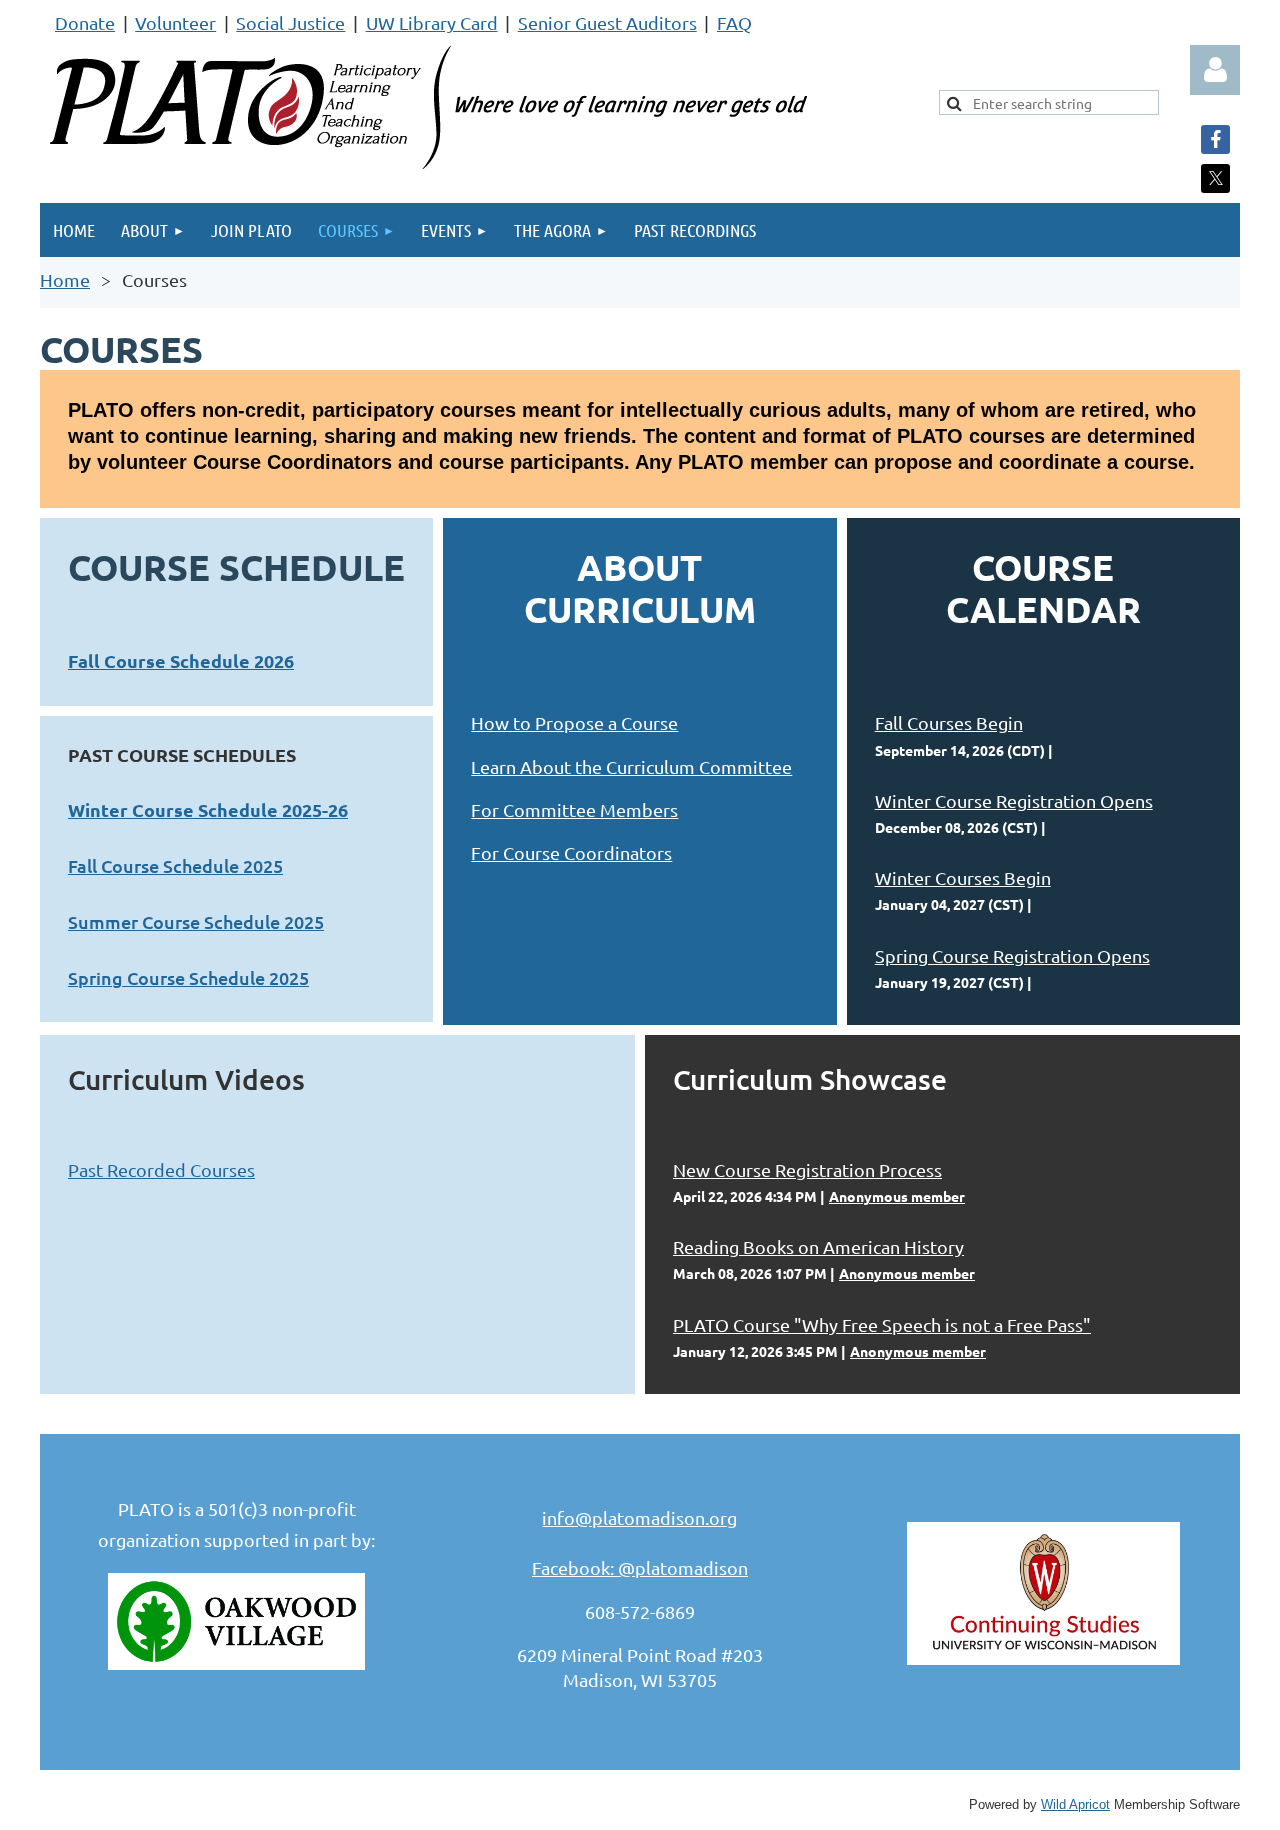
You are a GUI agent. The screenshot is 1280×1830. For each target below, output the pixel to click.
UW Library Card (432, 22)
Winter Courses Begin (963, 877)
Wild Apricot (1075, 1805)
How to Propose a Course (574, 722)
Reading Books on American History (818, 1246)
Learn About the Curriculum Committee (631, 766)
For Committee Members (574, 809)
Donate (85, 22)
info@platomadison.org (639, 1517)
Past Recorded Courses (161, 1169)
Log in (1215, 70)
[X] (1215, 178)
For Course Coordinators (571, 852)
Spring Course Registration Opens (1012, 955)
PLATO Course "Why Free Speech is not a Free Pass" (882, 1324)
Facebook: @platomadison (640, 1567)
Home (65, 279)
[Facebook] (1215, 139)
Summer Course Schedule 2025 (196, 921)
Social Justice (290, 22)
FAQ (734, 22)
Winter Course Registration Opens (1014, 800)
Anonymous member (897, 1196)
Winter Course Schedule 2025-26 (208, 809)
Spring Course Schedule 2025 (188, 977)
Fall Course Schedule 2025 (175, 865)
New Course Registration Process (807, 1169)
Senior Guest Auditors (607, 22)
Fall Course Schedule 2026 (181, 660)
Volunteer (175, 22)
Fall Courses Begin (949, 722)
